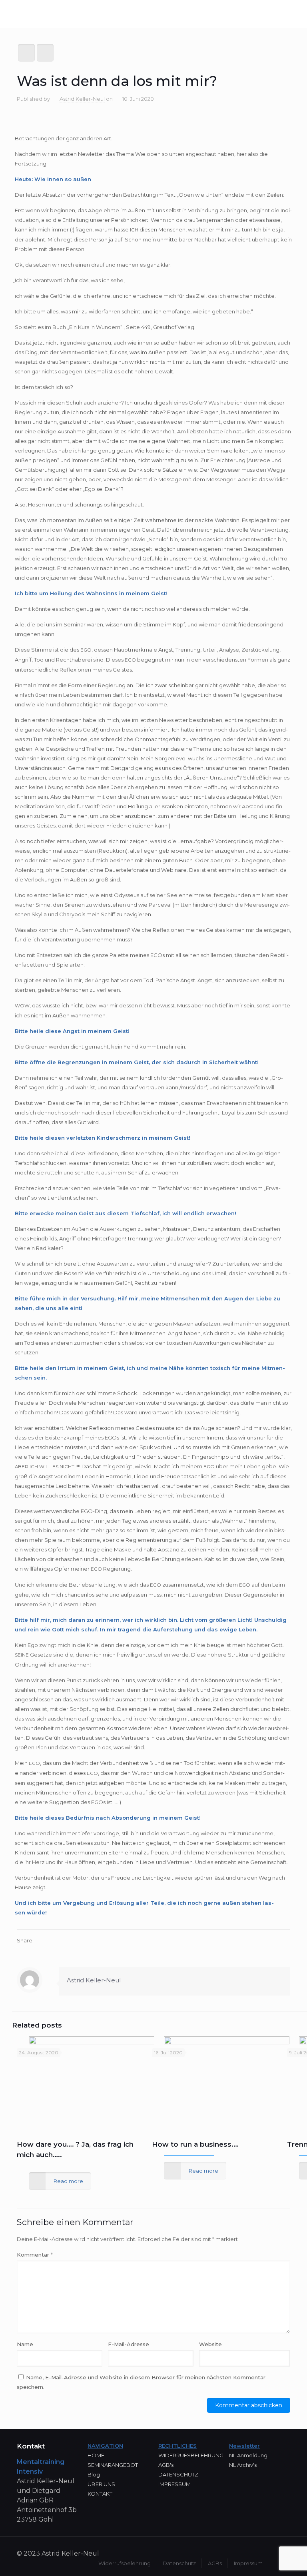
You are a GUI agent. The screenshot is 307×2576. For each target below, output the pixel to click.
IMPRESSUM (174, 2484)
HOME (96, 2455)
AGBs (215, 2563)
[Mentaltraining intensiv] (44, 15)
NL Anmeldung (248, 2455)
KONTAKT (100, 2494)
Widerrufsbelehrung (125, 2563)
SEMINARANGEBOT (113, 2465)
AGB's (166, 2465)
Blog (94, 2474)
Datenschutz (179, 2563)
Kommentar (35, 2255)
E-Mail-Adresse (129, 2344)
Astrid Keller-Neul (82, 99)
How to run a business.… (195, 2144)
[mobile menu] (294, 15)
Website (210, 2344)
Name (25, 2344)
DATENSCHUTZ (178, 2474)
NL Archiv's (243, 2465)
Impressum (248, 2563)
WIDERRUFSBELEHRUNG (191, 2455)
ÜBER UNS (101, 2484)
